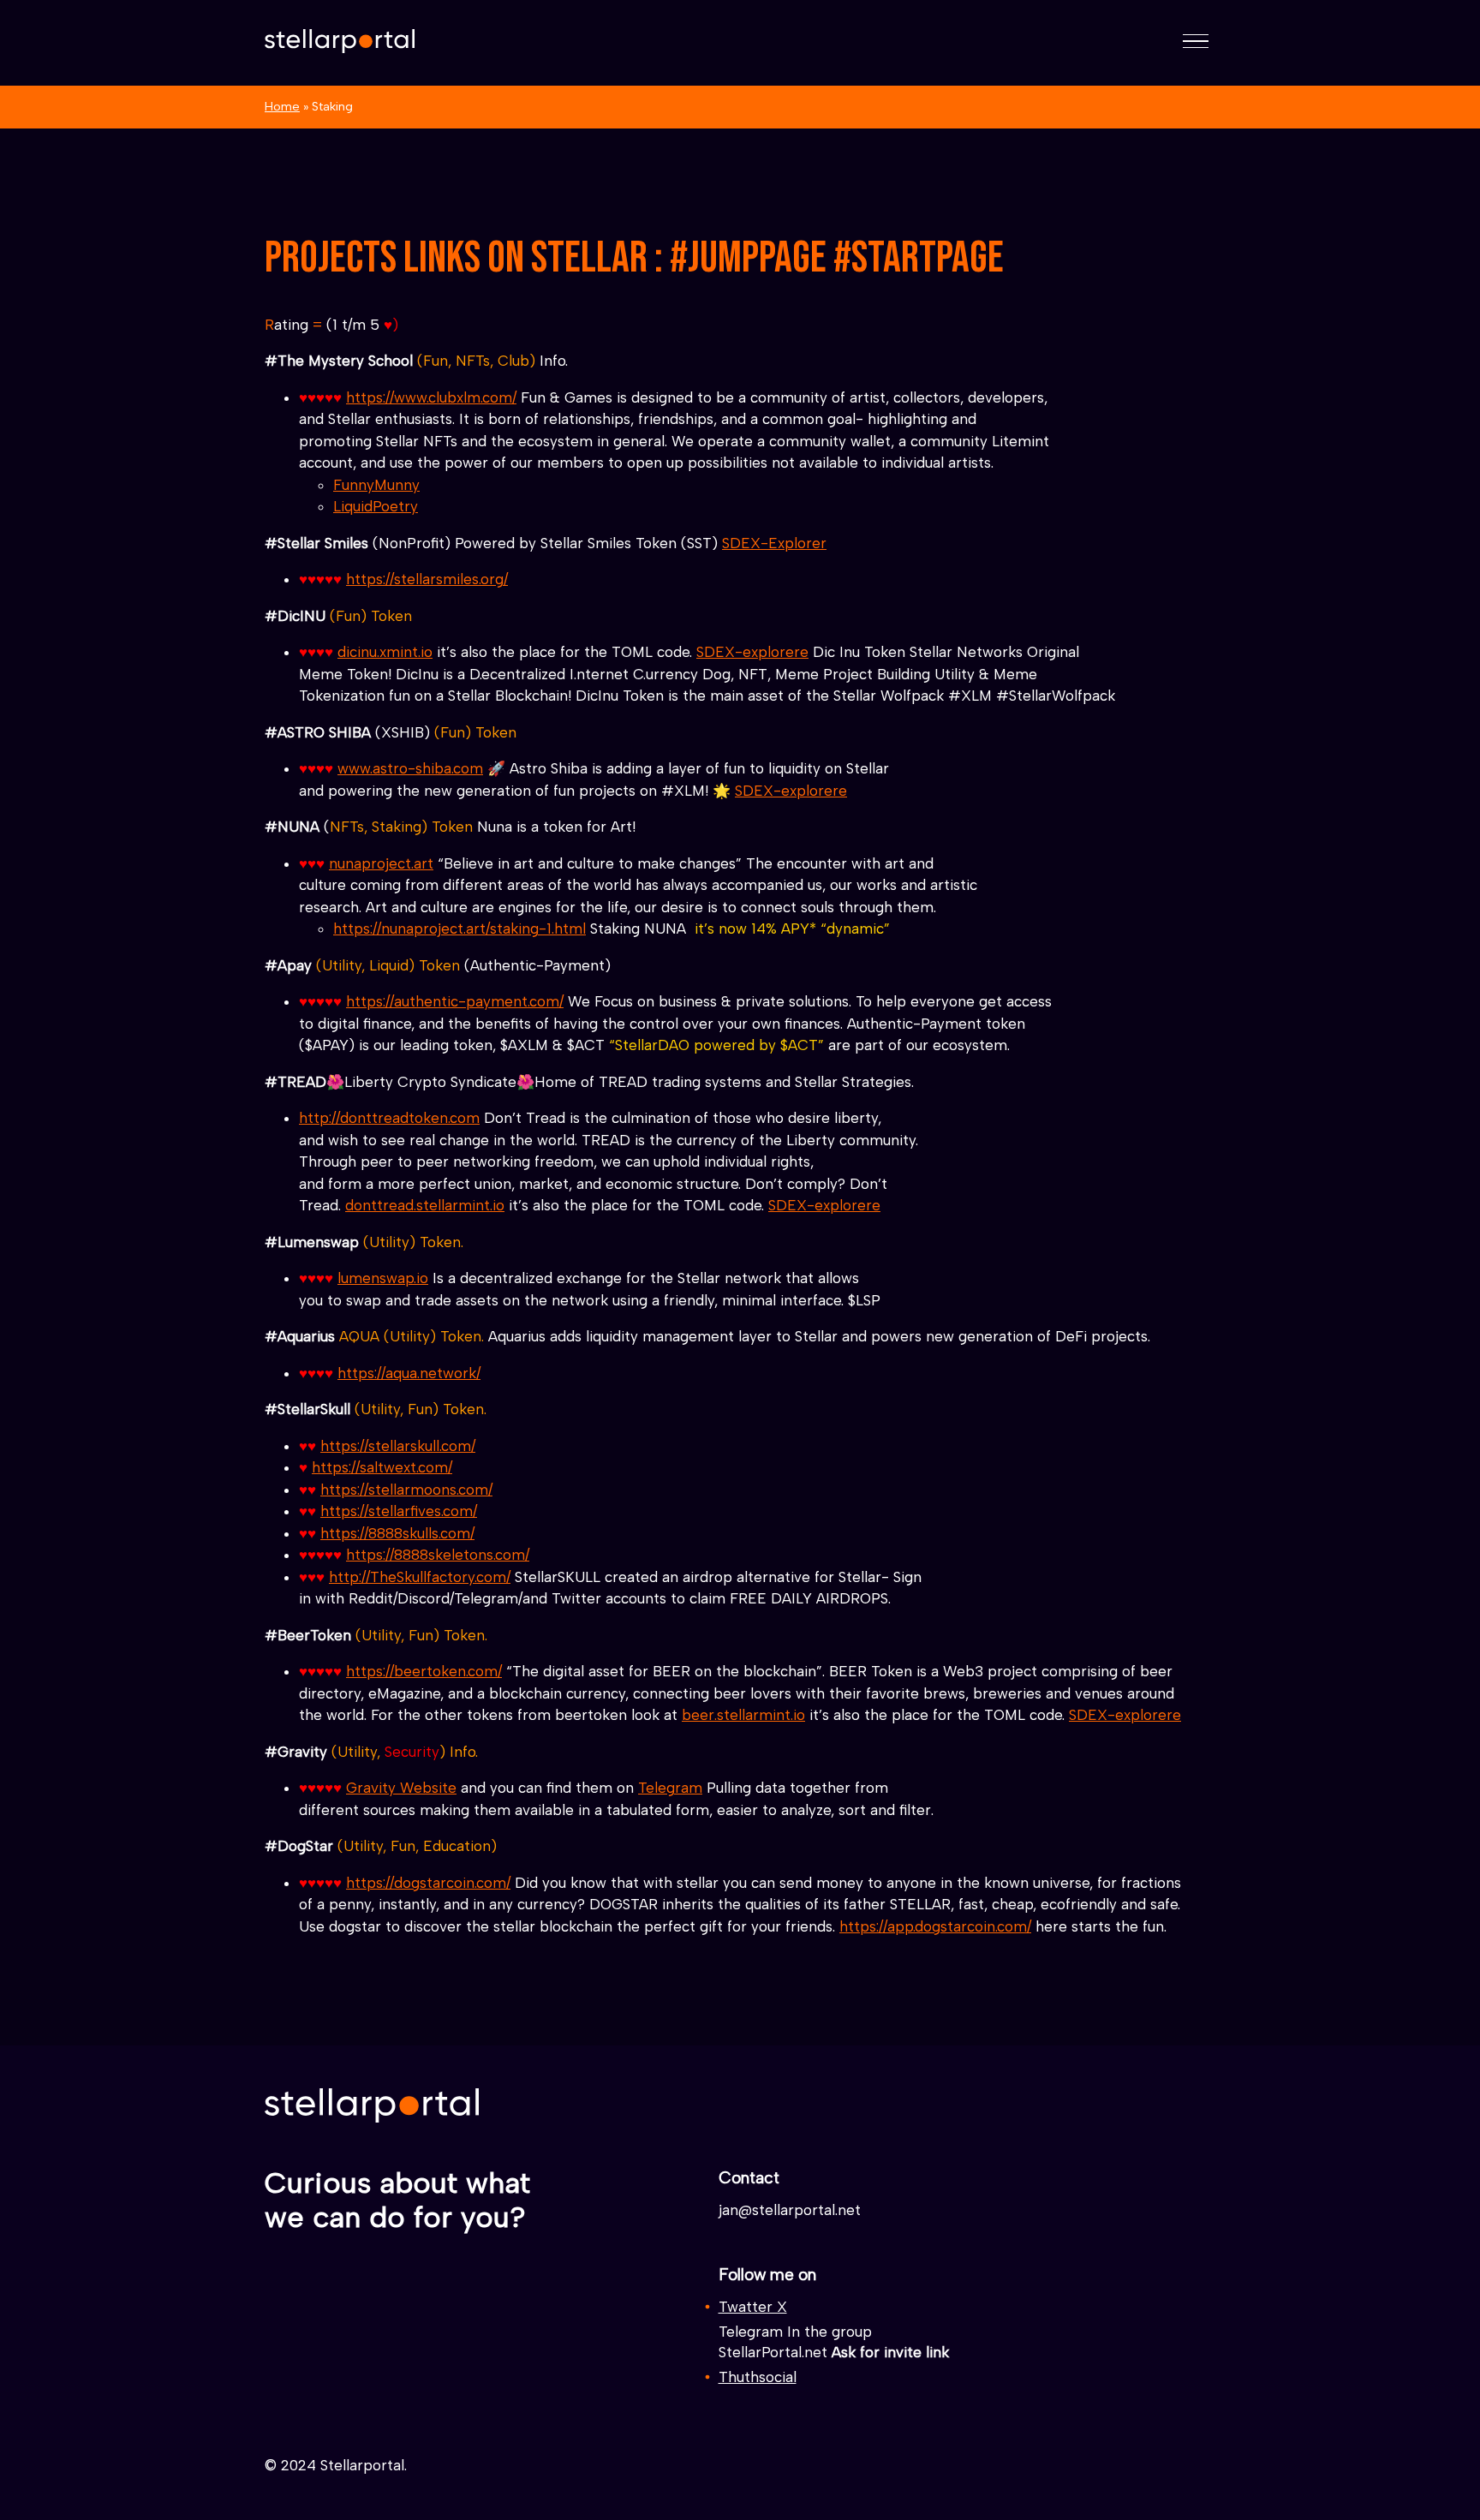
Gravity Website (401, 1788)
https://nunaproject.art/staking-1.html (460, 929)
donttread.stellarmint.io (425, 1205)
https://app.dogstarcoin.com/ (935, 1926)
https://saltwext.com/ (382, 1467)
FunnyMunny (376, 485)
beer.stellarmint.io (743, 1715)
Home (282, 106)
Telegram (670, 1788)
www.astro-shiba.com (410, 768)
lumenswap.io (383, 1278)
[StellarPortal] (340, 41)
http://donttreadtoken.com (389, 1118)
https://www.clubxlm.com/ (431, 397)
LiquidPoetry (376, 506)
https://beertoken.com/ (424, 1671)
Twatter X (753, 2307)
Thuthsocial (758, 2377)
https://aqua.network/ (409, 1373)
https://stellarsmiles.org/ (427, 579)
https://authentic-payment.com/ (455, 1001)
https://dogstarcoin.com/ (428, 1883)
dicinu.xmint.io (385, 652)
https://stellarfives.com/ (399, 1511)
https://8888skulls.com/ (397, 1533)
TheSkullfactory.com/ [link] (420, 1577)
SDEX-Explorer (774, 543)
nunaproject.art (381, 863)
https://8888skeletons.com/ (438, 1555)
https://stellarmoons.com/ (406, 1490)
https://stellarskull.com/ (398, 1446)
